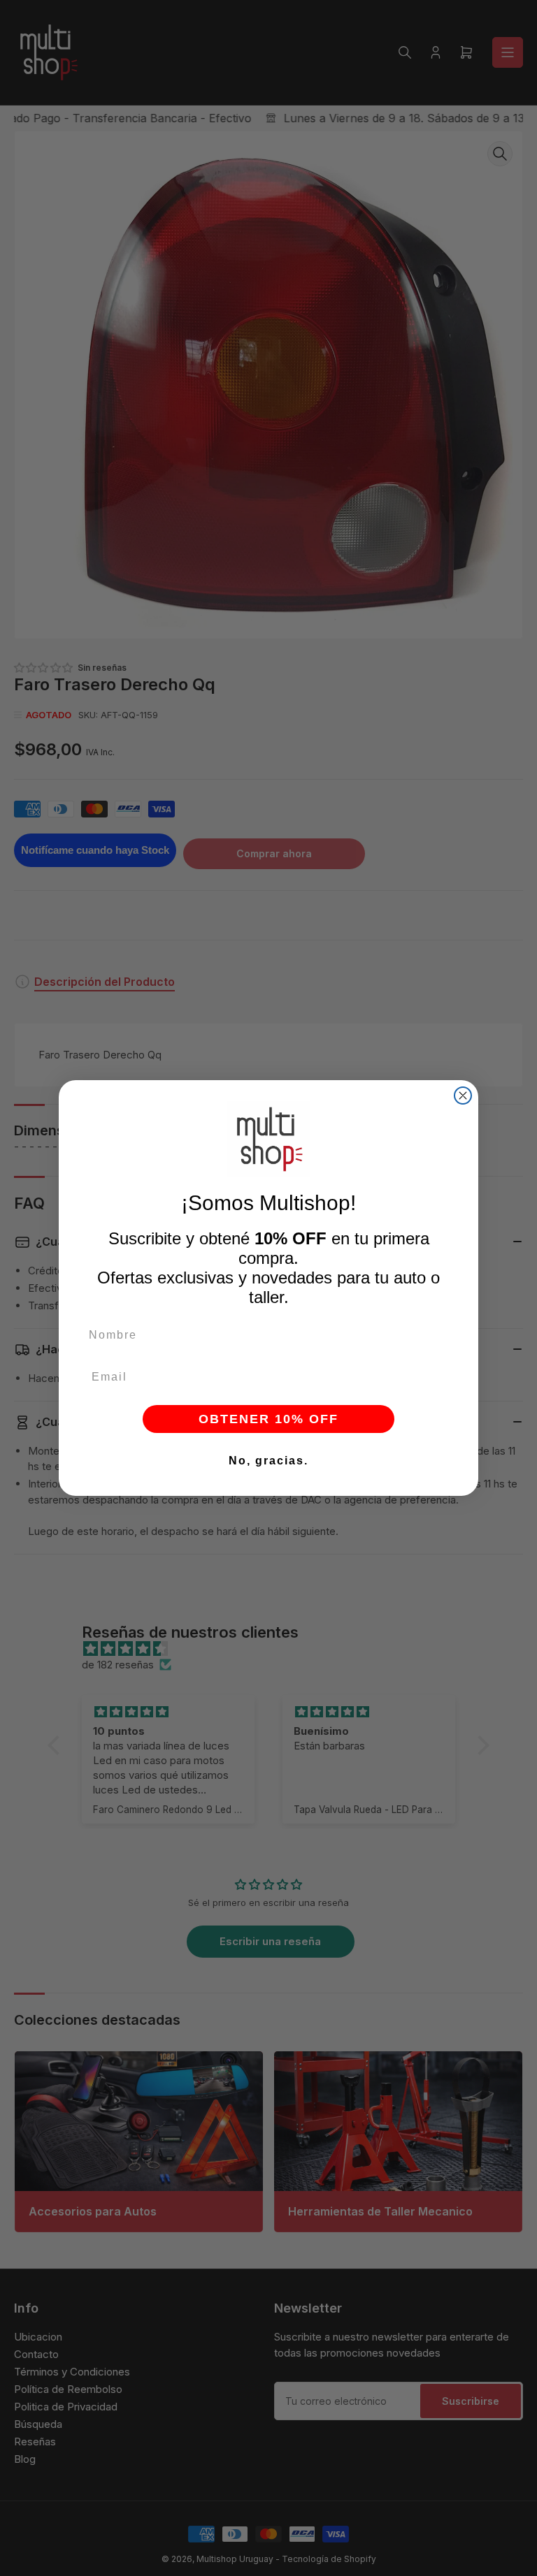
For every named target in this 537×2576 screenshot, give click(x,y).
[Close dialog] (463, 1096)
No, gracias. (268, 1461)
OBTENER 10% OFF (268, 1419)
